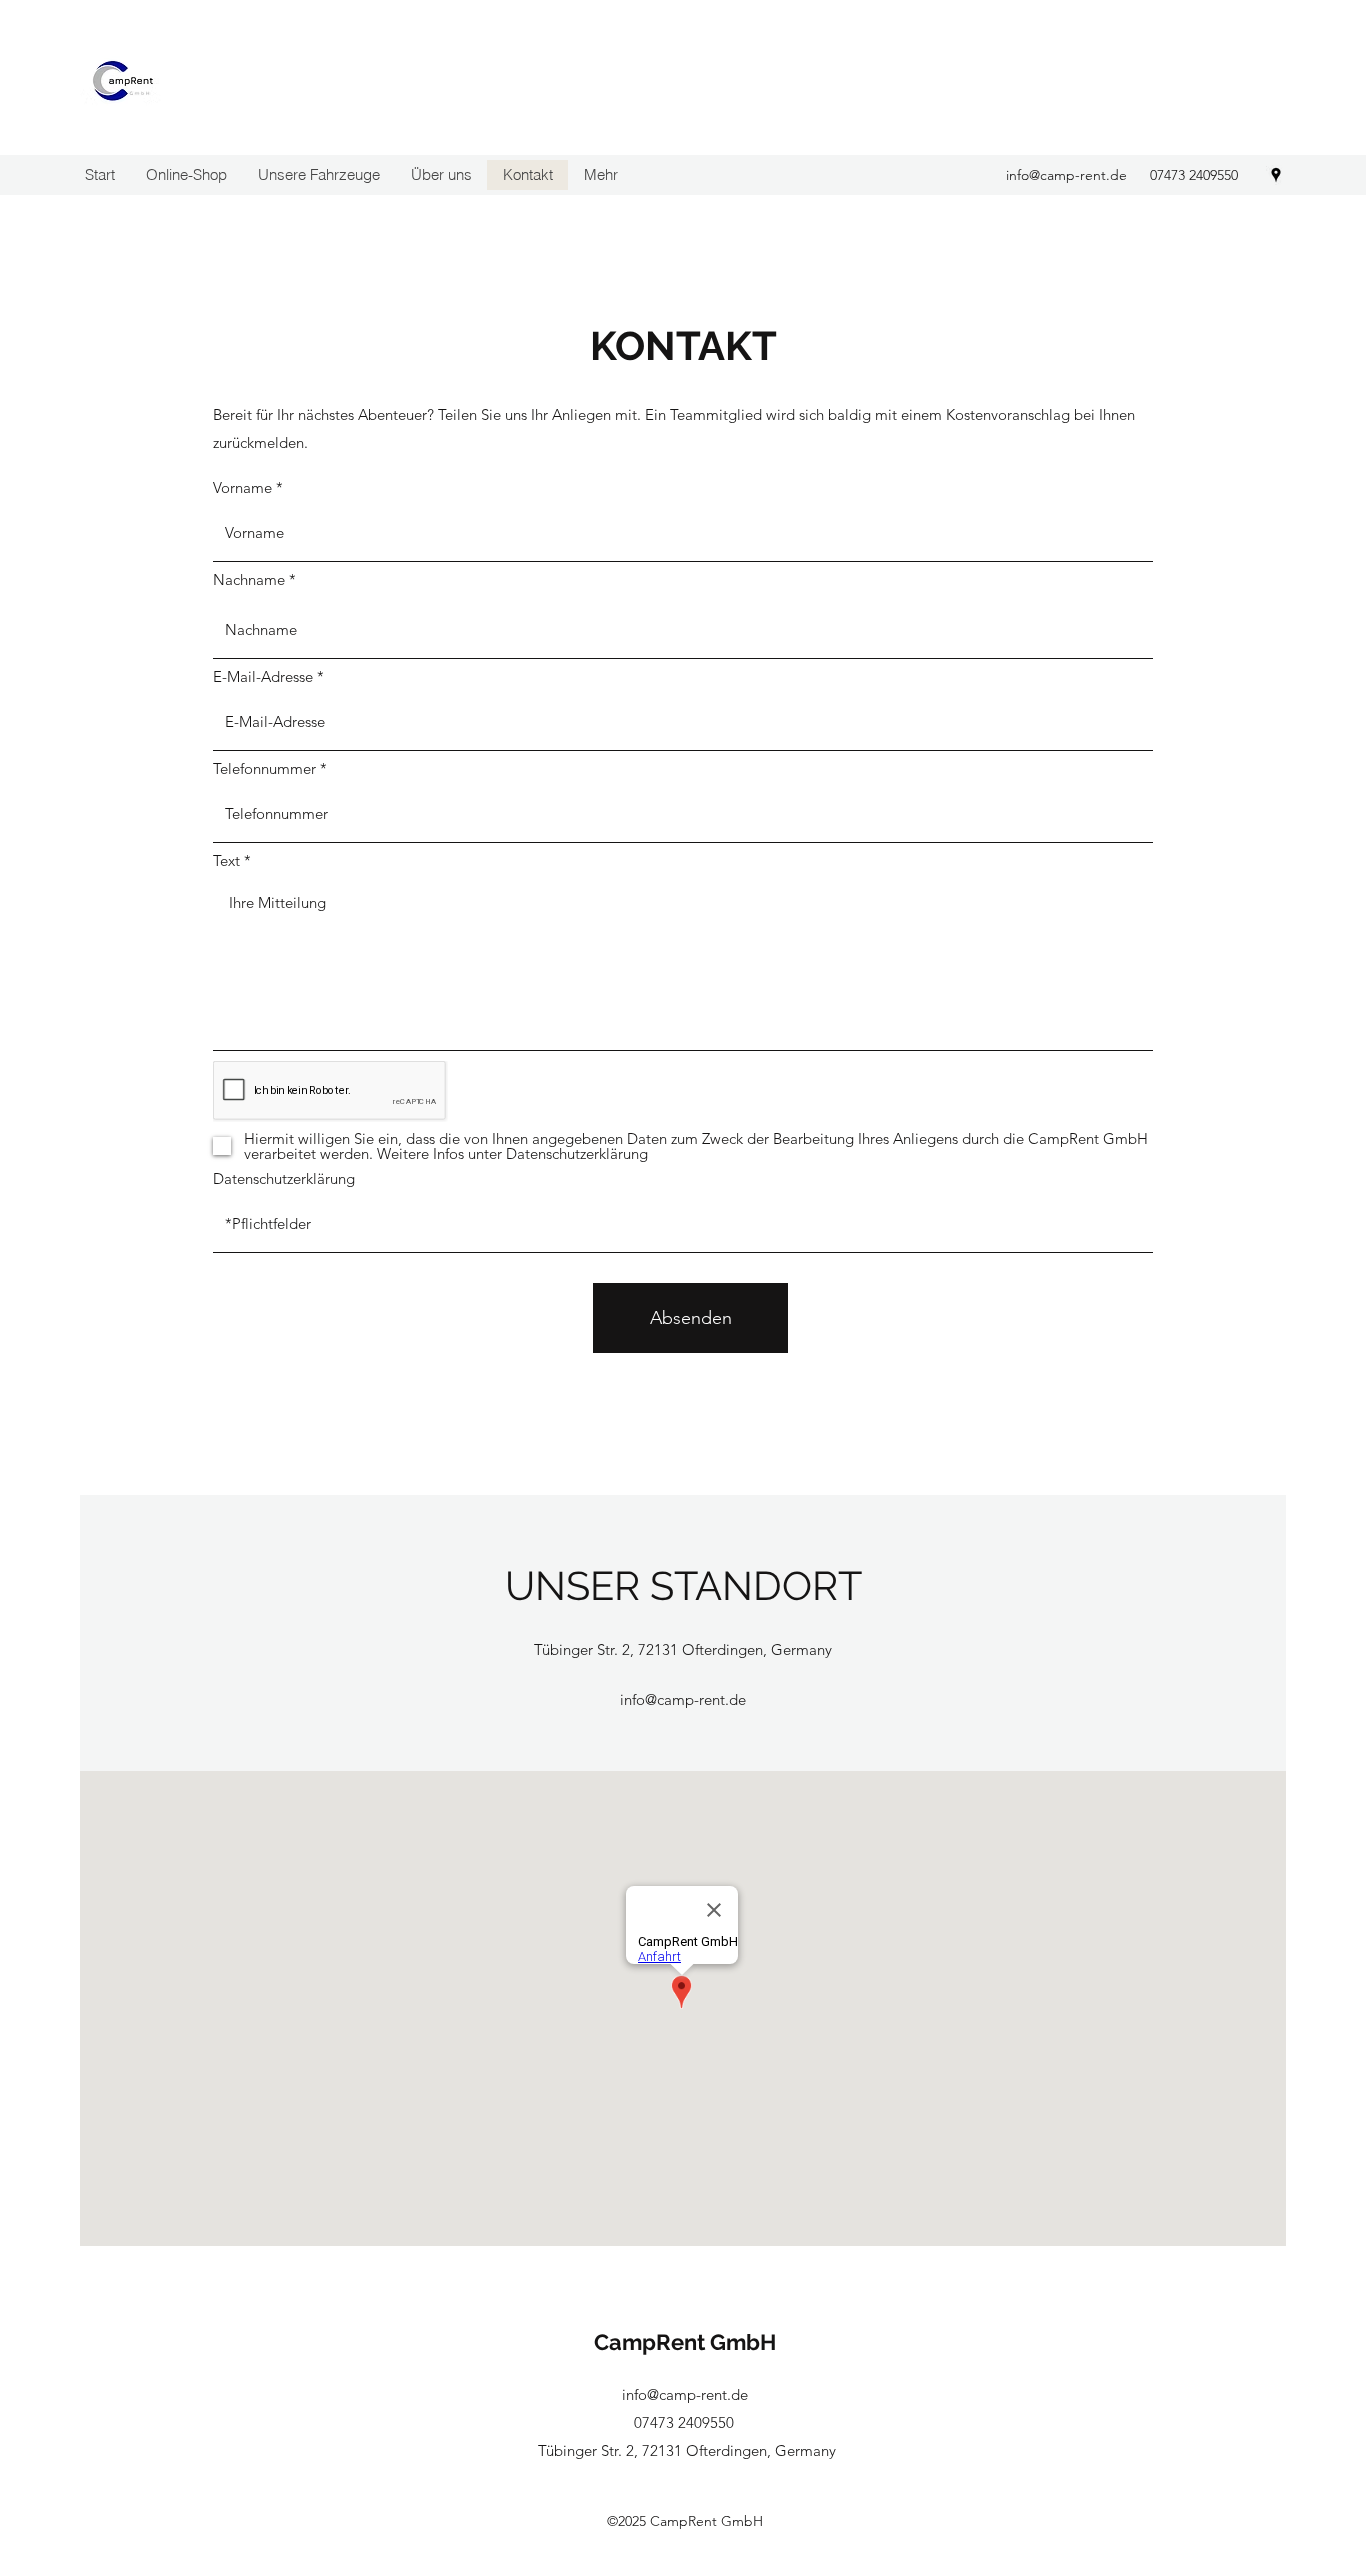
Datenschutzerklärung (284, 1178)
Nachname (249, 579)
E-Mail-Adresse (263, 676)
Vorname (242, 487)
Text (226, 860)
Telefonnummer (264, 768)
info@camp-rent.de (1066, 175)
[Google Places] (1276, 175)
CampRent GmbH (685, 2342)
